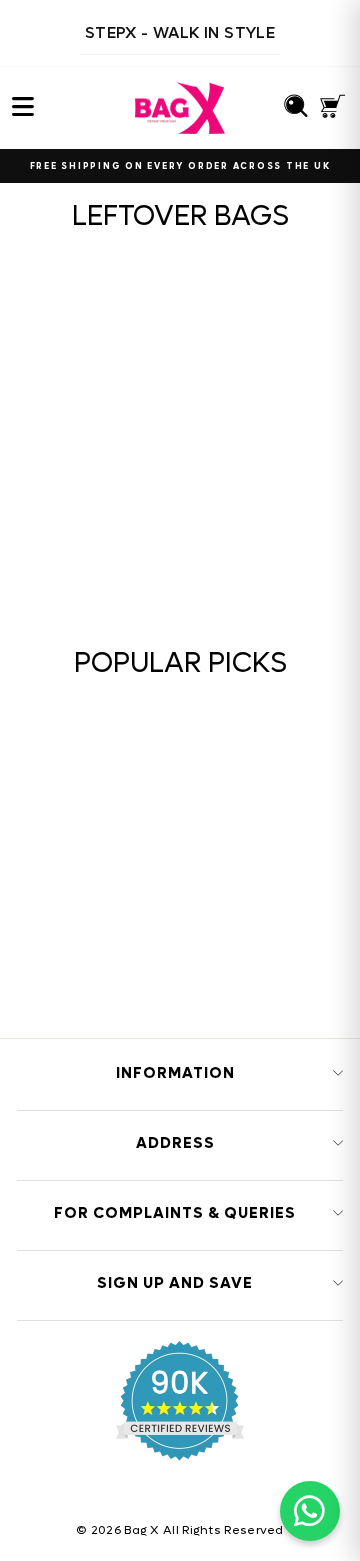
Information (175, 1073)
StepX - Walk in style (180, 32)
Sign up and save (175, 1283)
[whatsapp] (310, 1511)
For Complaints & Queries (175, 1213)
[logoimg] (180, 108)
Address (175, 1143)
